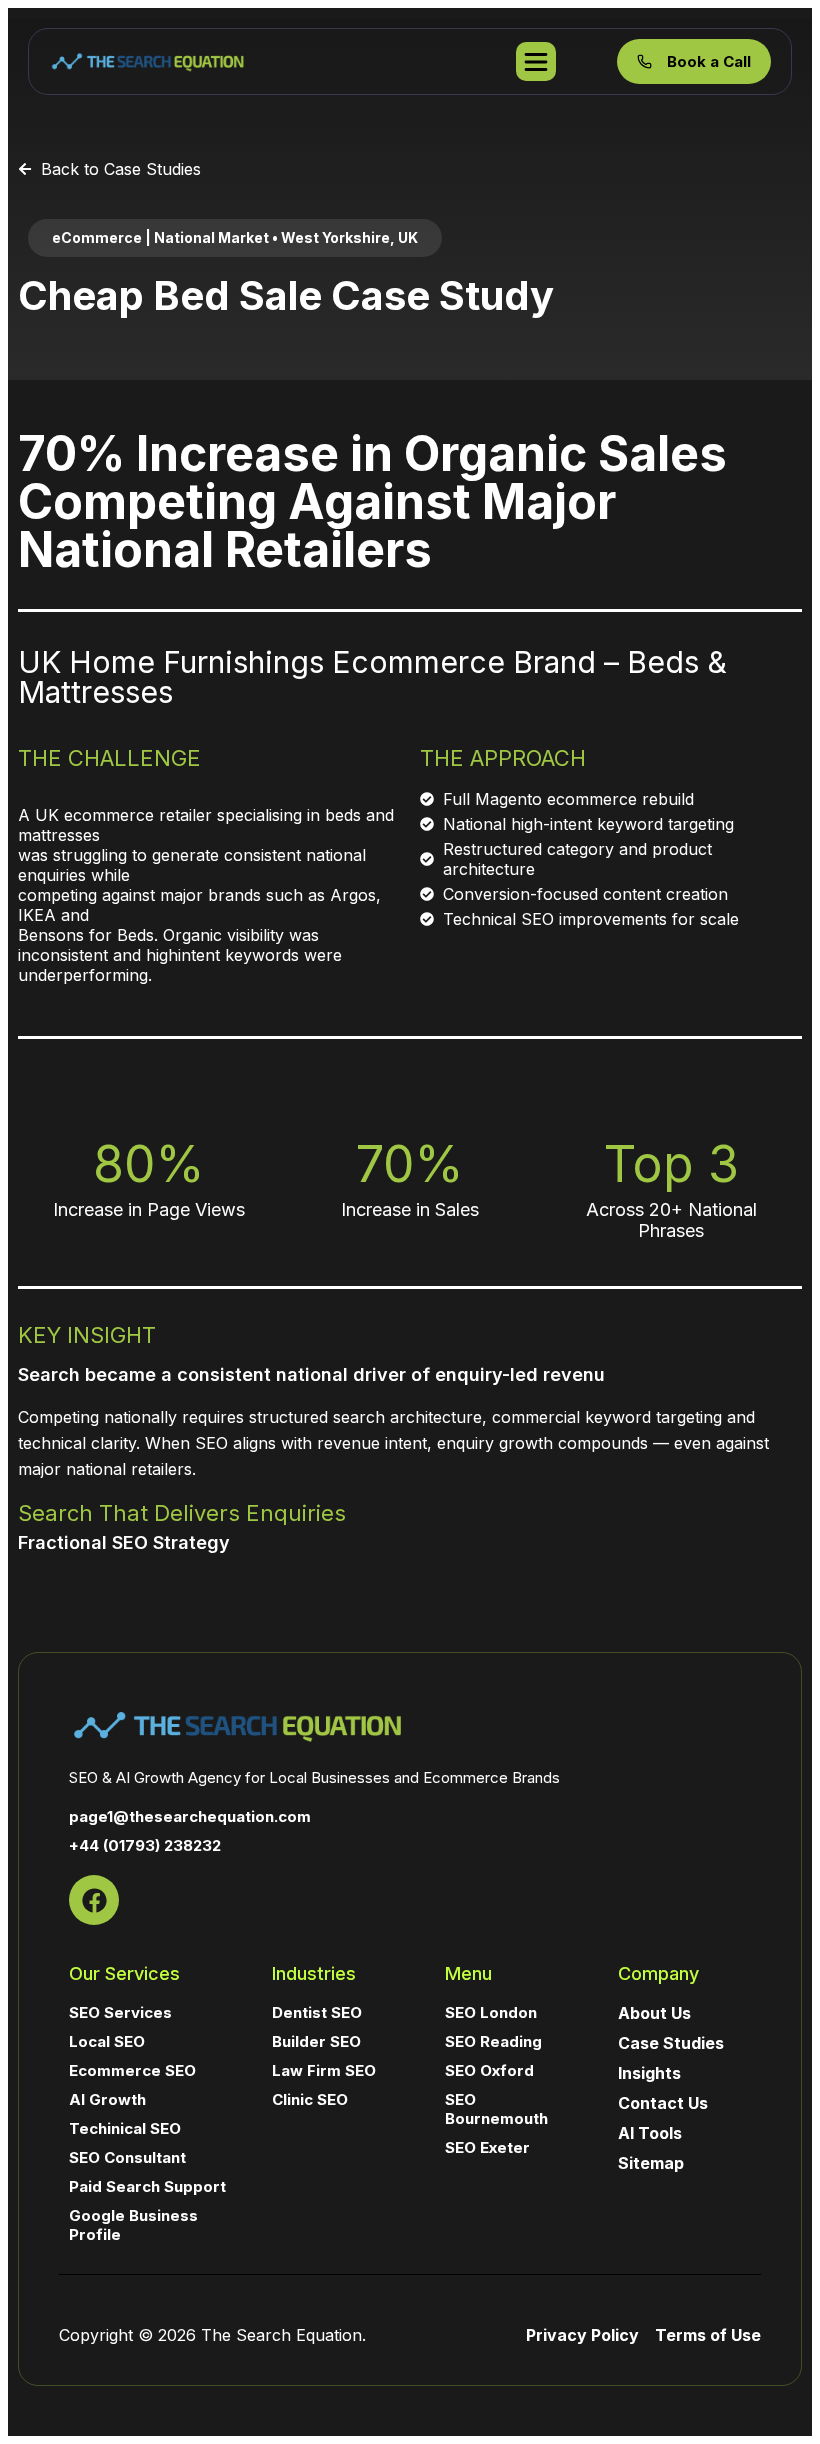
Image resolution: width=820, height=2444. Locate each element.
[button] (235, 238)
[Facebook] (94, 1900)
